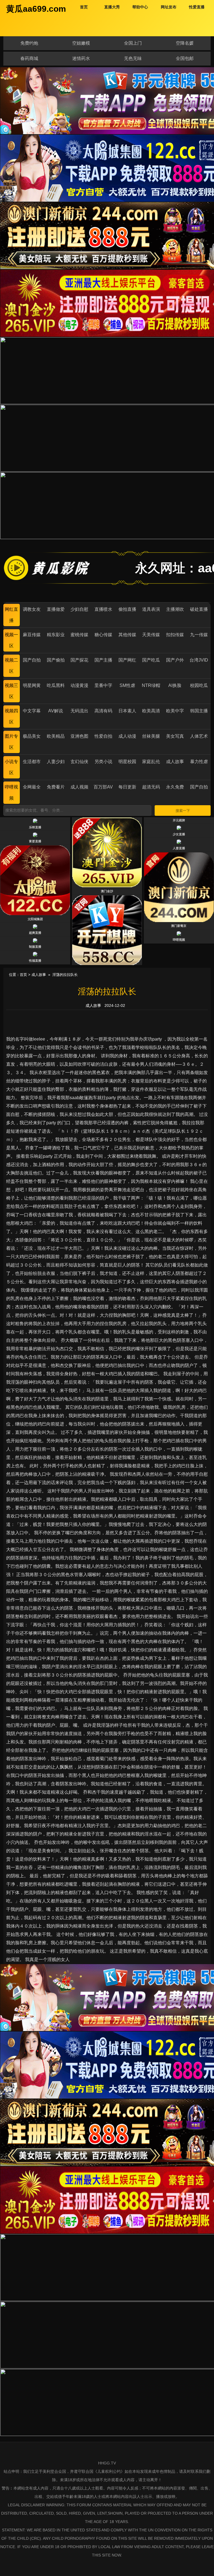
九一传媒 (199, 635)
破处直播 (199, 609)
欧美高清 (151, 711)
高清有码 (103, 711)
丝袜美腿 (151, 736)
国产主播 (103, 660)
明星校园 (127, 762)
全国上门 (133, 43)
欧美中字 (175, 711)
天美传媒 (151, 635)
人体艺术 (199, 736)
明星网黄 (32, 685)
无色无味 (133, 58)
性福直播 (35, 961)
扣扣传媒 (175, 635)
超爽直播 (35, 933)
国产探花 (79, 660)
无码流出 (79, 711)
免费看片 (56, 787)
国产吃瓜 (151, 660)
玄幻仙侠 (79, 762)
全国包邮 (185, 58)
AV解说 (56, 711)
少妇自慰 (79, 609)
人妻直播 (179, 848)
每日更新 (127, 787)
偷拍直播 (127, 609)
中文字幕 (32, 711)
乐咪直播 (35, 827)
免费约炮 (29, 43)
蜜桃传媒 (79, 635)
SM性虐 (127, 685)
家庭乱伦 (151, 762)
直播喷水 (103, 609)
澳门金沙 (107, 891)
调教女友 (32, 609)
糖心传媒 (103, 635)
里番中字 (103, 685)
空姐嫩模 (81, 43)
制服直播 (35, 947)
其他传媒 (127, 635)
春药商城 (29, 58)
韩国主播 (199, 711)
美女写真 (175, 736)
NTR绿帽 (151, 685)
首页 (23, 975)
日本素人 (127, 711)
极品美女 (32, 736)
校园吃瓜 (199, 685)
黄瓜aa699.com (36, 9)
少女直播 (179, 834)
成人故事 (175, 762)
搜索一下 (183, 811)
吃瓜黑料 (56, 685)
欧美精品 (56, 736)
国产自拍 (32, 660)
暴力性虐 (199, 762)
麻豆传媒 (32, 635)
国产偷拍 (56, 660)
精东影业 (56, 635)
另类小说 (103, 762)
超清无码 (151, 787)
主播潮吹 (175, 609)
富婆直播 (35, 841)
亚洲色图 (79, 736)
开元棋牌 (179, 820)
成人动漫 (127, 736)
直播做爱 (56, 609)
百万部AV (103, 787)
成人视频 (79, 787)
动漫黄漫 (79, 685)
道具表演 (151, 609)
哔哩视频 (179, 940)
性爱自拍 (103, 736)
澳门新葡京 (179, 926)
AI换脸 (175, 685)
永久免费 (175, 787)
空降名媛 (185, 43)
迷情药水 (81, 58)
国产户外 (175, 660)
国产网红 (127, 660)
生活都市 (32, 762)
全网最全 (32, 787)
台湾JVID (199, 660)
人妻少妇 (56, 762)
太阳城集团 (35, 919)
